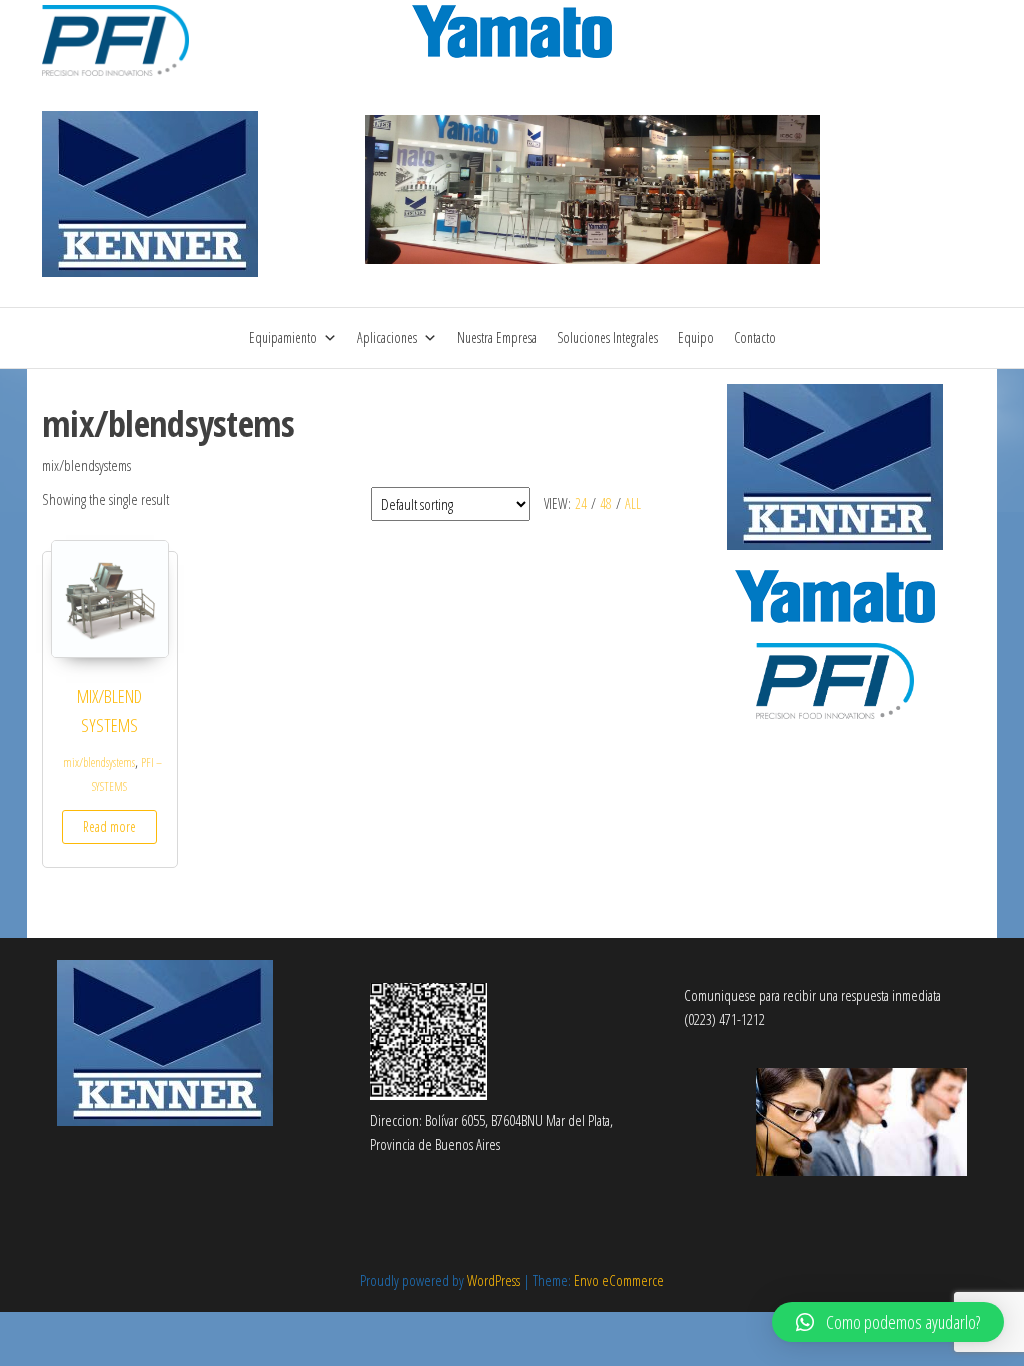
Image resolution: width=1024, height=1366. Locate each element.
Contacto (755, 337)
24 (581, 503)
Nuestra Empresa (497, 337)
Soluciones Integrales (607, 337)
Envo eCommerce (619, 1280)
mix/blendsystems (99, 762)
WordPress (493, 1280)
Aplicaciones (387, 337)
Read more (109, 826)
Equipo (696, 337)
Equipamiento (283, 337)
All (633, 503)
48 (606, 503)
